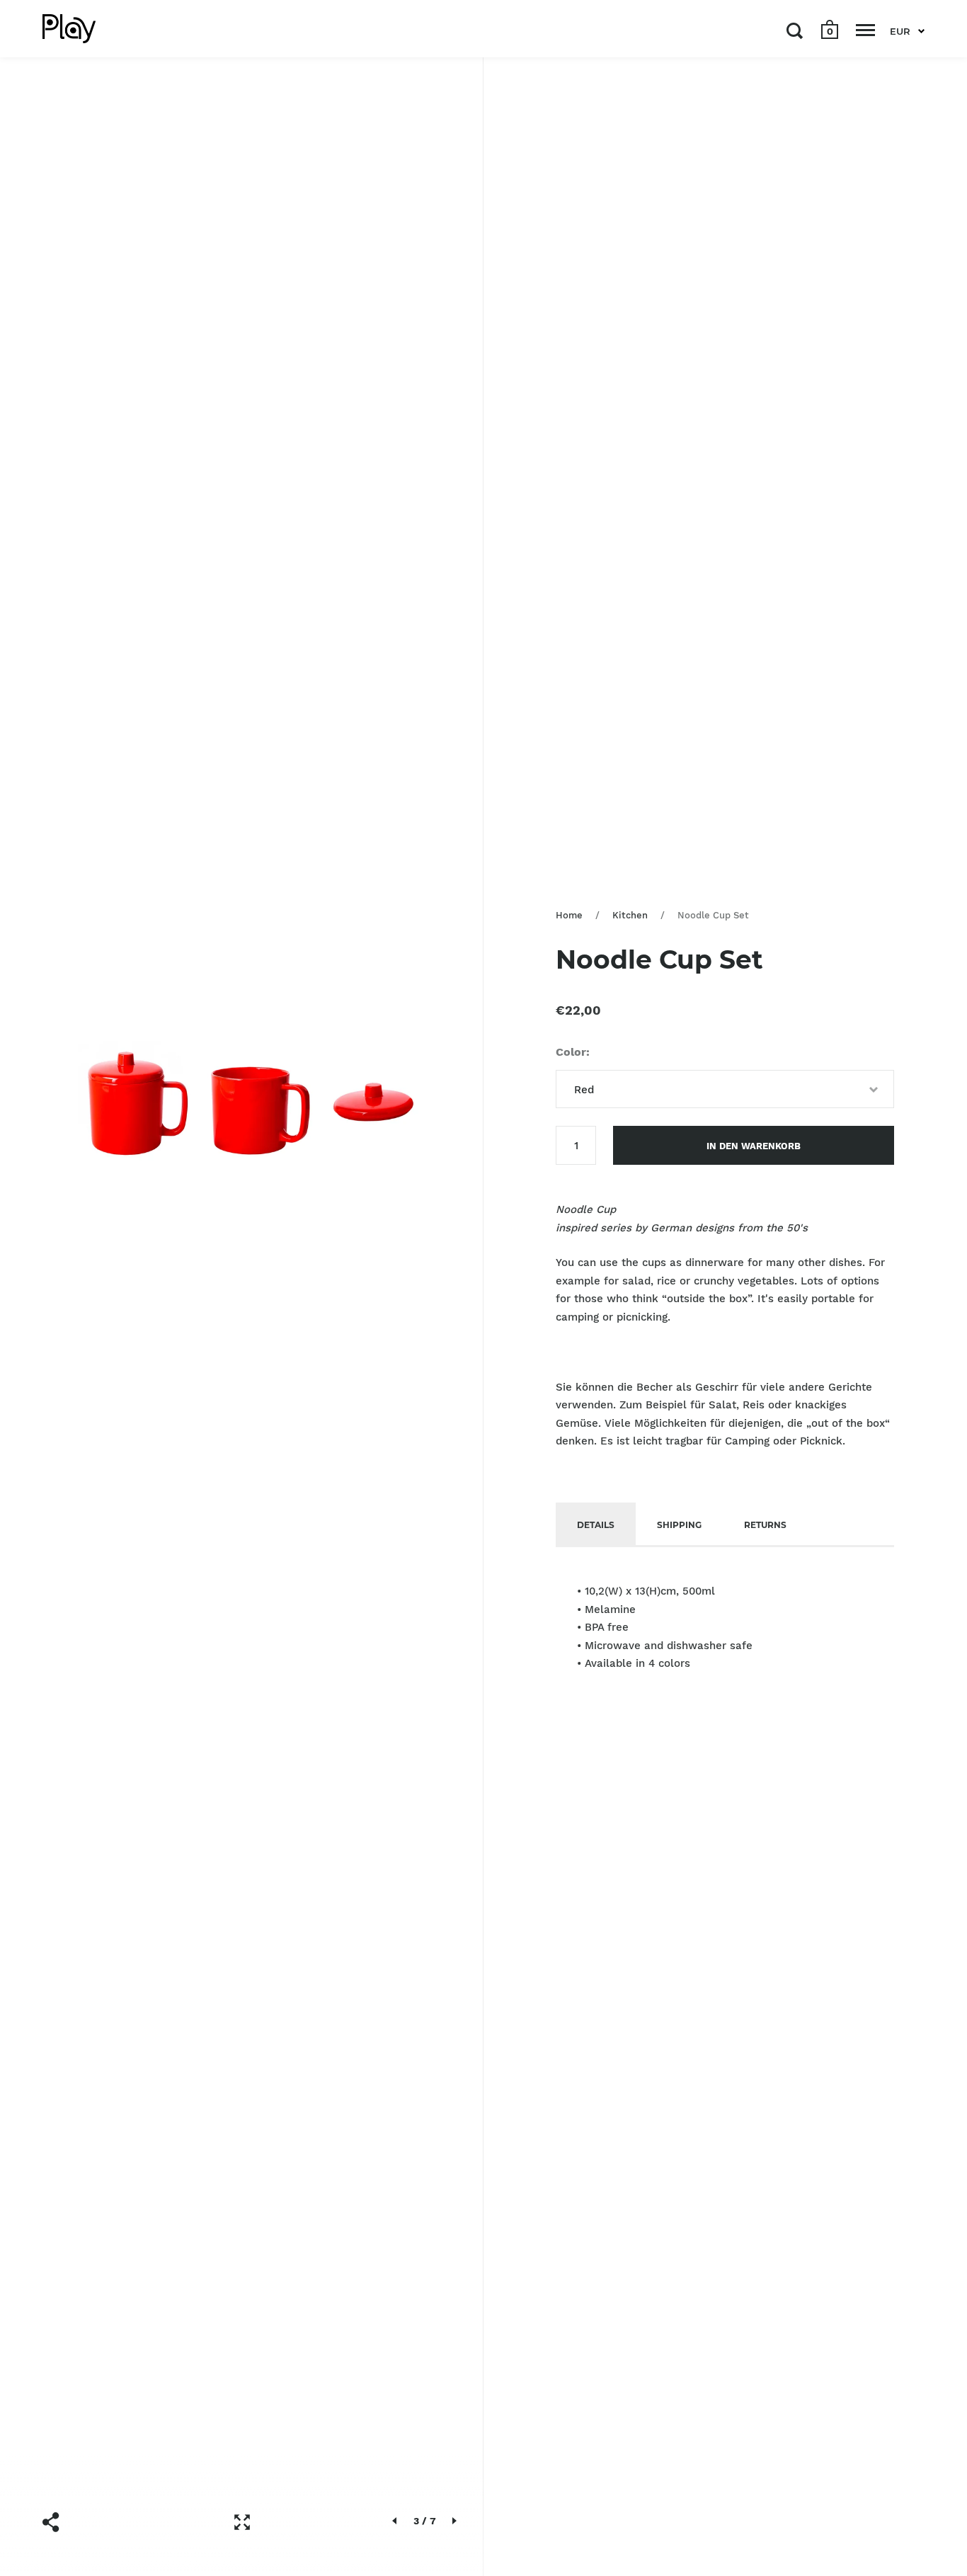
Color (571, 1052)
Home (569, 915)
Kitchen (630, 915)
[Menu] (865, 30)
